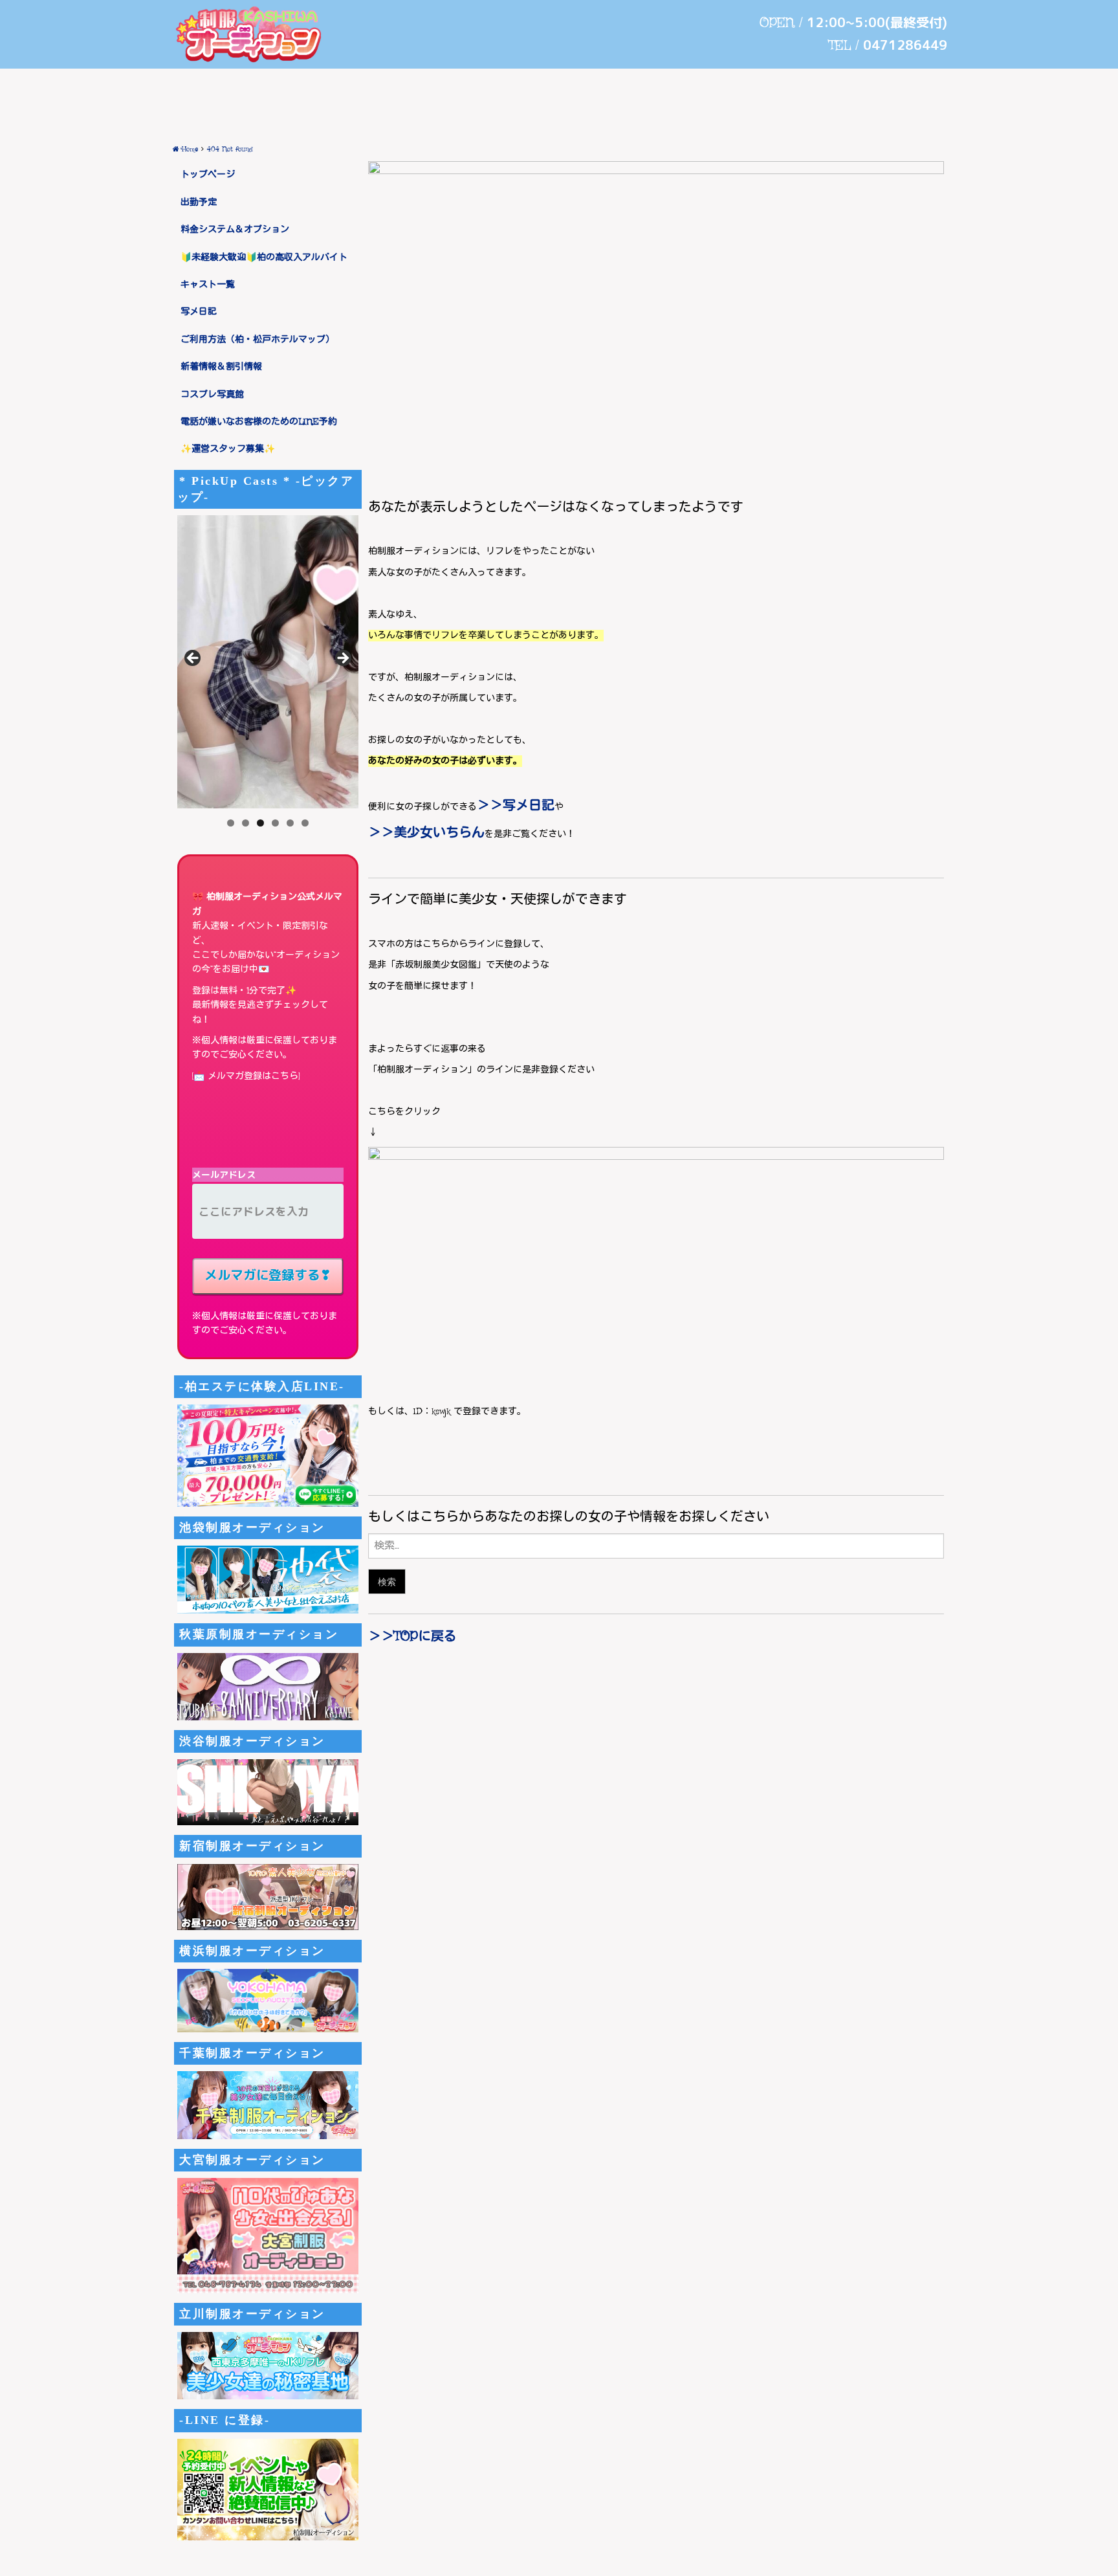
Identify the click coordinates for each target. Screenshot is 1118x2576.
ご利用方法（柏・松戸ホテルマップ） (258, 340)
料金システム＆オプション (235, 230)
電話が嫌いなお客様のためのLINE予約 (259, 422)
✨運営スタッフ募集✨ (228, 449)
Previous (193, 659)
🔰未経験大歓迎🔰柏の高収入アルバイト (264, 258)
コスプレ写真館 (212, 395)
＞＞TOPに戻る (412, 1637)
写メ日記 (199, 312)
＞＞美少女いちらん (426, 833)
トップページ (208, 175)
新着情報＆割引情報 (221, 367)
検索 (387, 1582)
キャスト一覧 (208, 285)
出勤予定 (199, 203)
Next (342, 659)
